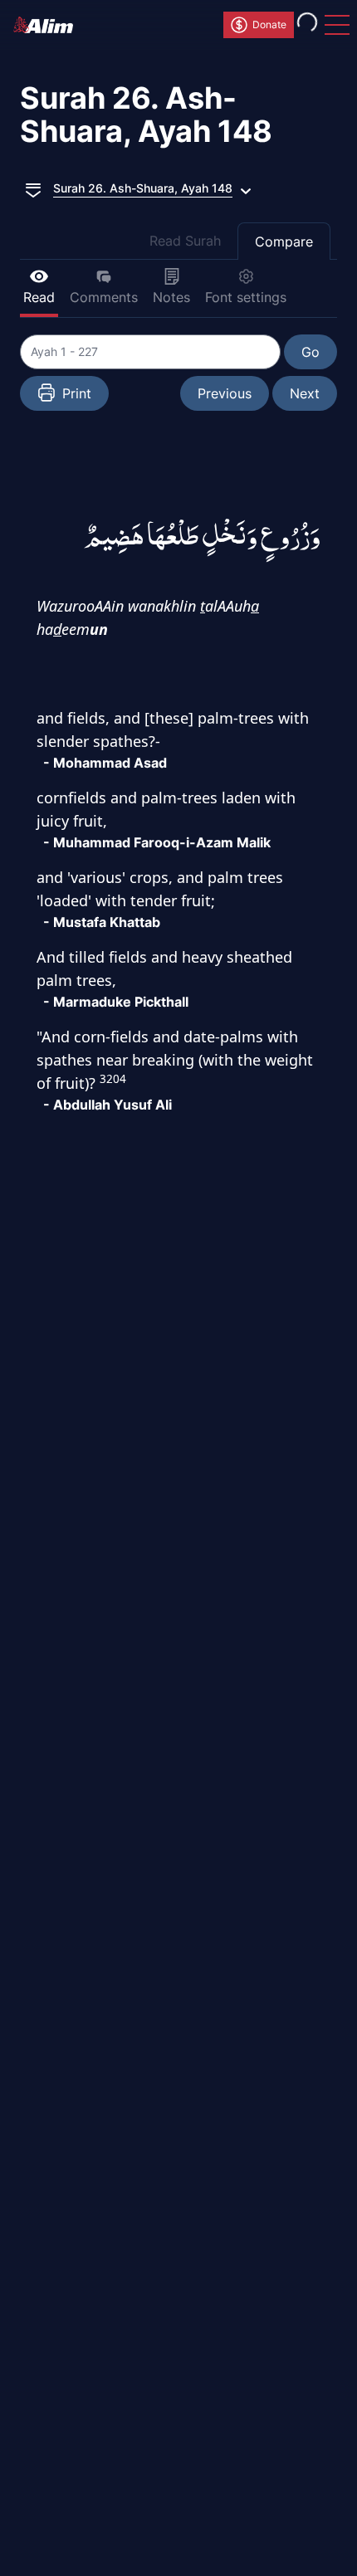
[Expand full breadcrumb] (33, 188)
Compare (284, 242)
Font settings (246, 297)
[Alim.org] (48, 25)
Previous (225, 393)
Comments (104, 297)
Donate (269, 24)
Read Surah (185, 241)
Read (39, 297)
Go (311, 352)
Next (305, 393)
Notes (171, 297)
